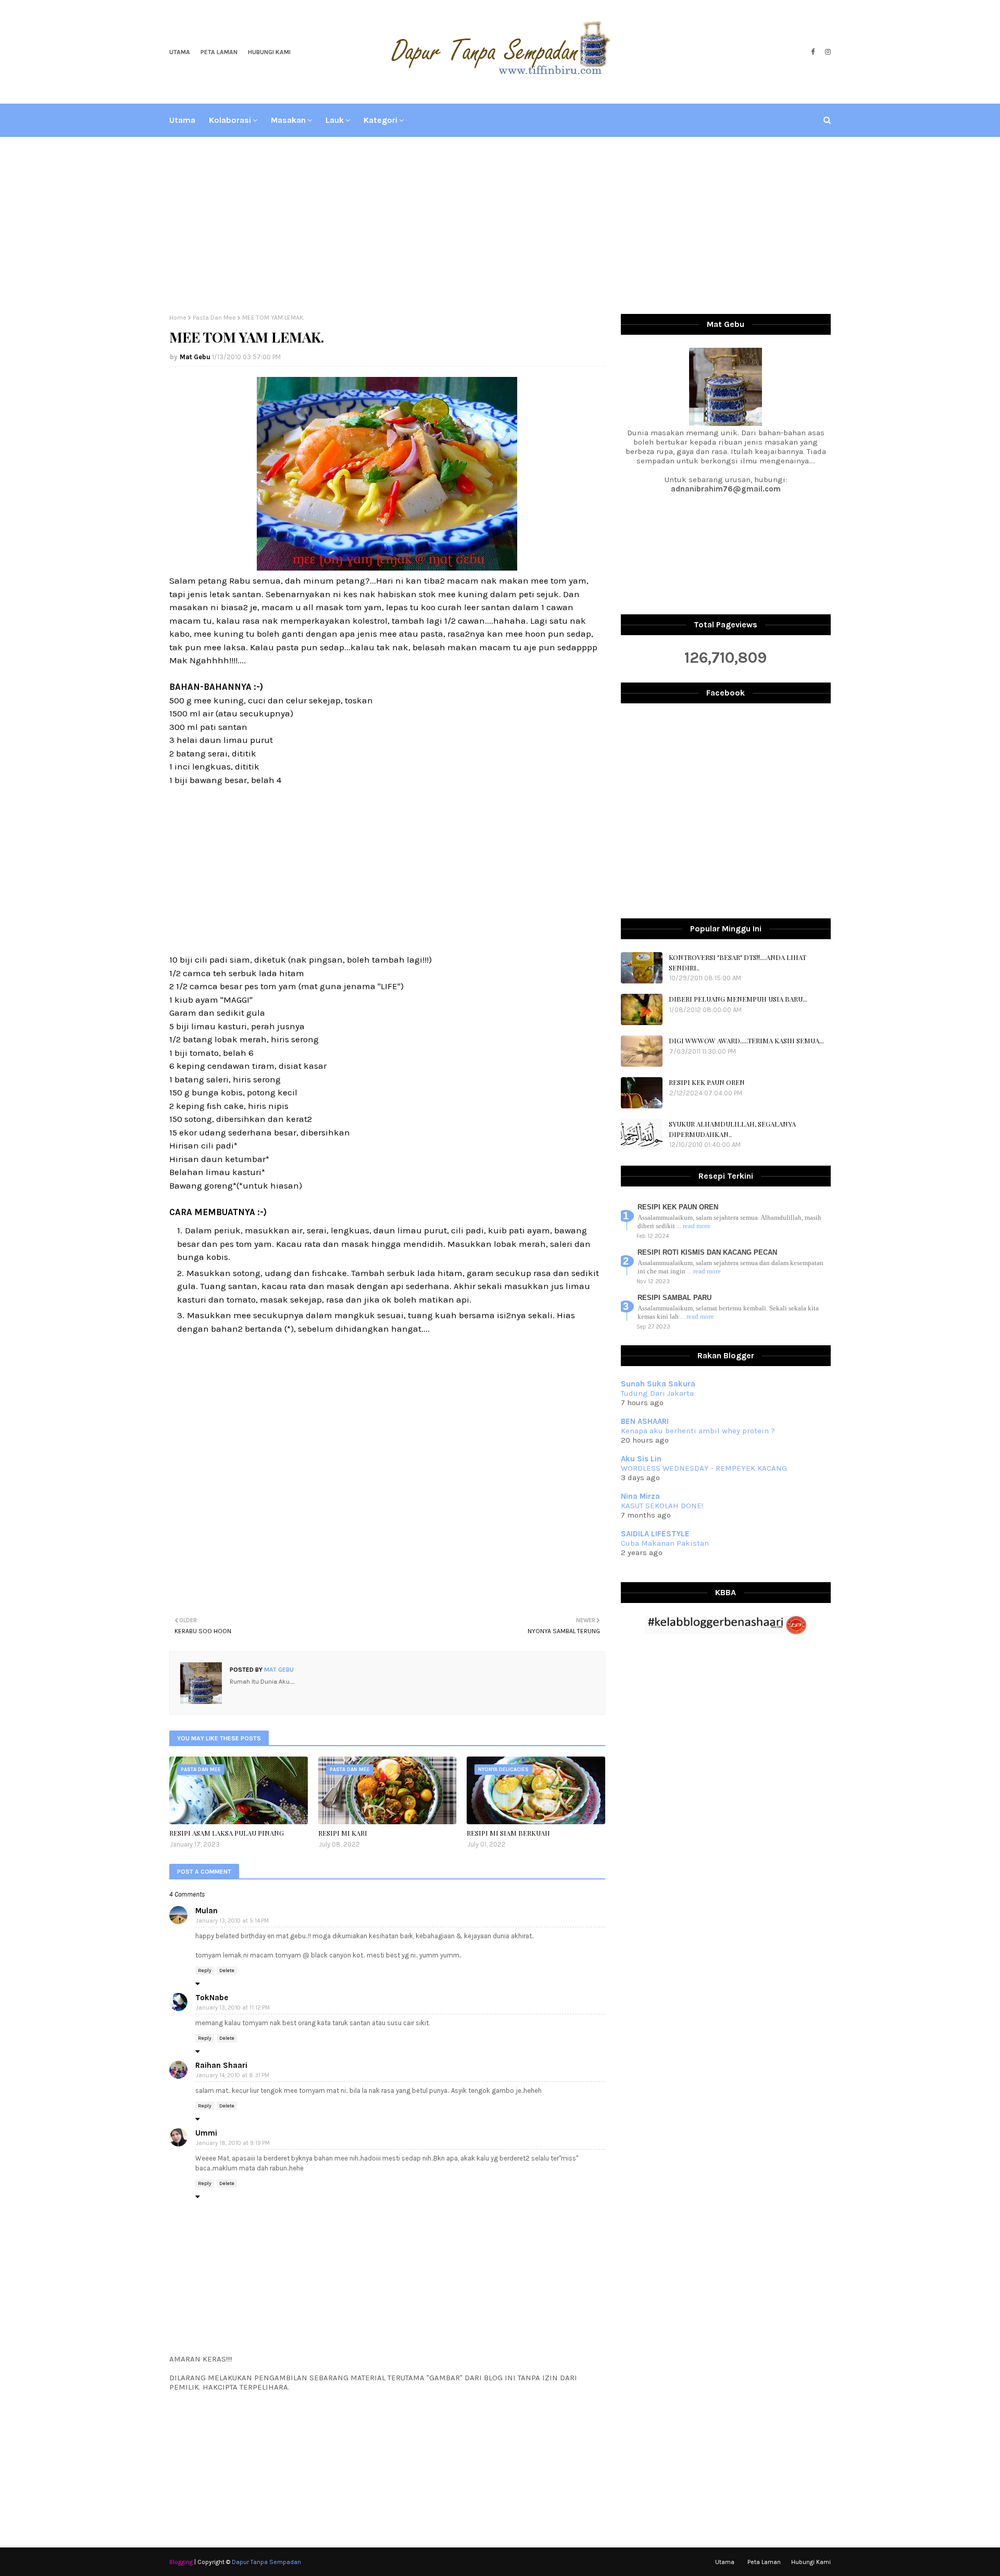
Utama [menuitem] (182, 120)
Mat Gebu (195, 357)
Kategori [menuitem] (380, 120)
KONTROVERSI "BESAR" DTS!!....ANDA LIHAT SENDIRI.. (737, 962)
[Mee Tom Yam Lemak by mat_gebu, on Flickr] (387, 567)
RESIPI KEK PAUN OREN (707, 1082)
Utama (180, 52)
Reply (205, 1971)
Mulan (207, 1911)
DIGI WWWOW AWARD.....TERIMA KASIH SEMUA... (746, 1040)
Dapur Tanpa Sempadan (266, 2562)
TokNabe (212, 1998)
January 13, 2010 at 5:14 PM (232, 1921)
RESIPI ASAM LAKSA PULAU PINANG (227, 1833)
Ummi (206, 2133)
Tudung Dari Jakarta (657, 1393)
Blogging (181, 2562)
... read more (693, 1226)
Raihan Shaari (221, 2065)
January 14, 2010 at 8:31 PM (233, 2075)
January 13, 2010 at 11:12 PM (233, 2008)
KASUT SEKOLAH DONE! (662, 1506)
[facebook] (813, 52)
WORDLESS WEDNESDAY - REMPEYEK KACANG (704, 1468)
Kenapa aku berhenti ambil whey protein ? (698, 1431)
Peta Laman (219, 52)
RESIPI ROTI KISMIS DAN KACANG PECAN (707, 1252)
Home (178, 318)
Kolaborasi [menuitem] (230, 120)
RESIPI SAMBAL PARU (674, 1298)
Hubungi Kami (269, 52)
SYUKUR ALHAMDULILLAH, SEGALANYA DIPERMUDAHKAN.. (732, 1129)
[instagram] (827, 52)
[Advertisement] (500, 225)
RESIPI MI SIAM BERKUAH (508, 1833)
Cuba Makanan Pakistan (665, 1543)
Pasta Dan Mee (214, 318)
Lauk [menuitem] (335, 120)
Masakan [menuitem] (288, 120)
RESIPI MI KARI (343, 1833)
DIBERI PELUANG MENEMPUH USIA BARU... (738, 999)
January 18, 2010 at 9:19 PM (233, 2143)
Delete (227, 1971)
